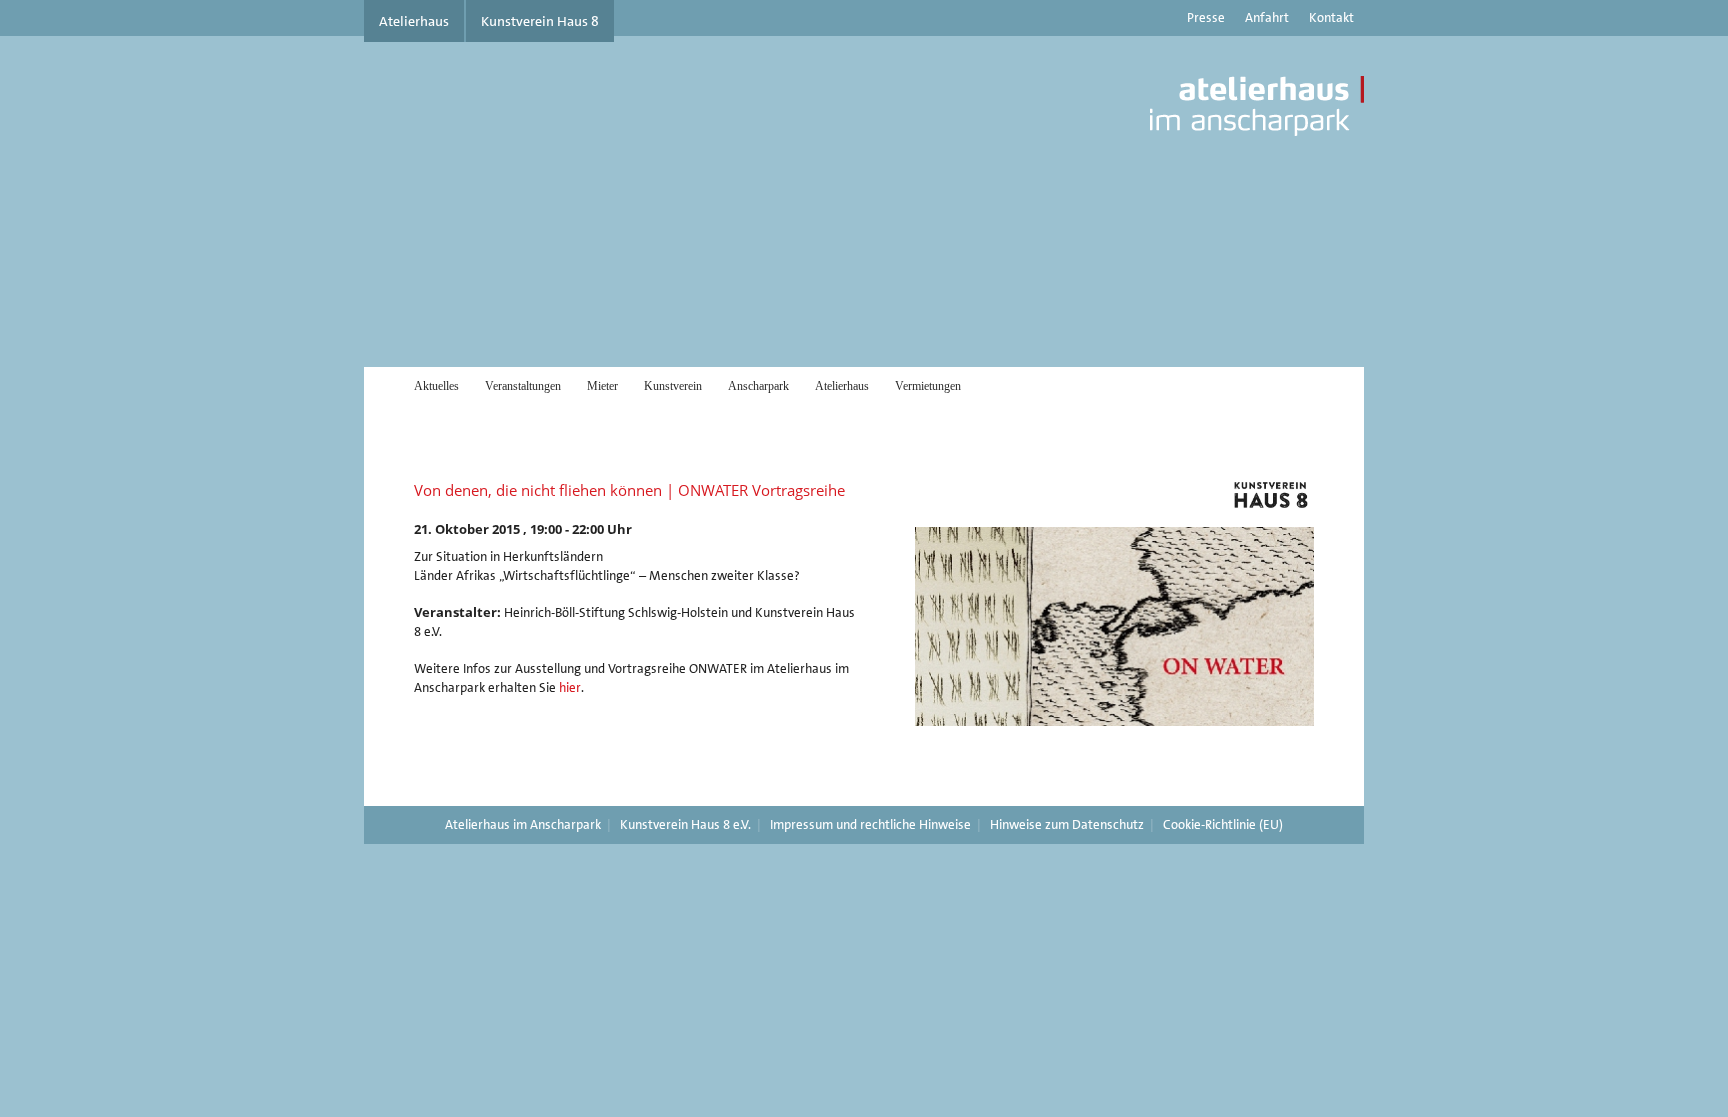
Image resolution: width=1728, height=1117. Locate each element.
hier (570, 687)
